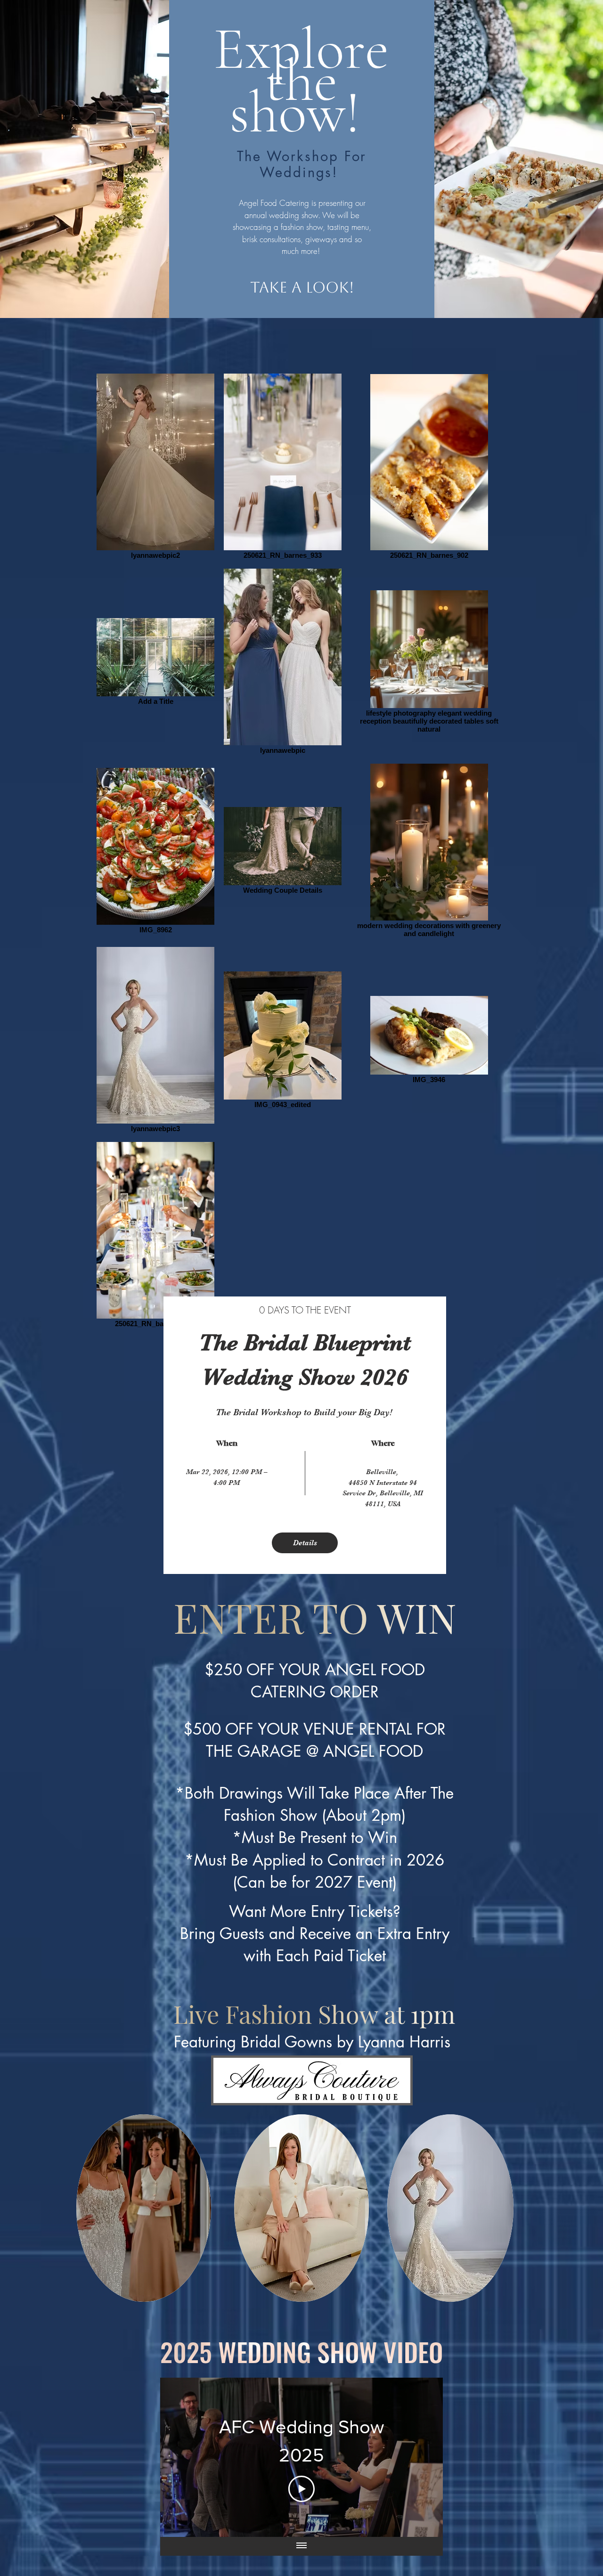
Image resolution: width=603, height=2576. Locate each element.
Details (305, 1543)
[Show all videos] (301, 2546)
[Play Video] (301, 2489)
